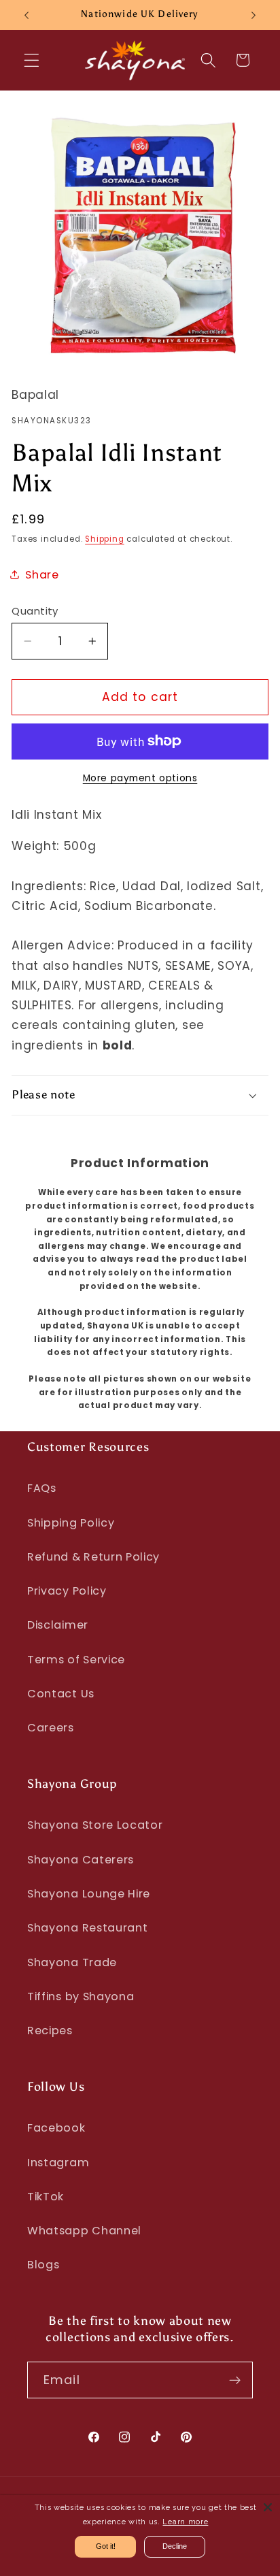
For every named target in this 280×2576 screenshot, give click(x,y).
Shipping (104, 539)
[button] (32, 60)
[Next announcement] (253, 15)
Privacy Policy (67, 1591)
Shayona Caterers (81, 1860)
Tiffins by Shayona (81, 1996)
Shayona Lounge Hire (89, 1894)
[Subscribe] (235, 2380)
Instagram (58, 2163)
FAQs (42, 1488)
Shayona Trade (72, 1962)
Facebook (56, 2128)
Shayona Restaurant (87, 1928)
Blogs (43, 2265)
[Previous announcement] (27, 15)
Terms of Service (76, 1660)
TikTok (46, 2197)
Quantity (35, 611)
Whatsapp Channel (84, 2231)
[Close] (268, 2507)
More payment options (140, 778)
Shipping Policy (71, 1523)
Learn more (185, 2522)
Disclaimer (58, 1625)
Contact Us (61, 1694)
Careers (51, 1728)
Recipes (50, 2031)
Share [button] (42, 575)
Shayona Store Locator (95, 1825)
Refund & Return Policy (93, 1557)
